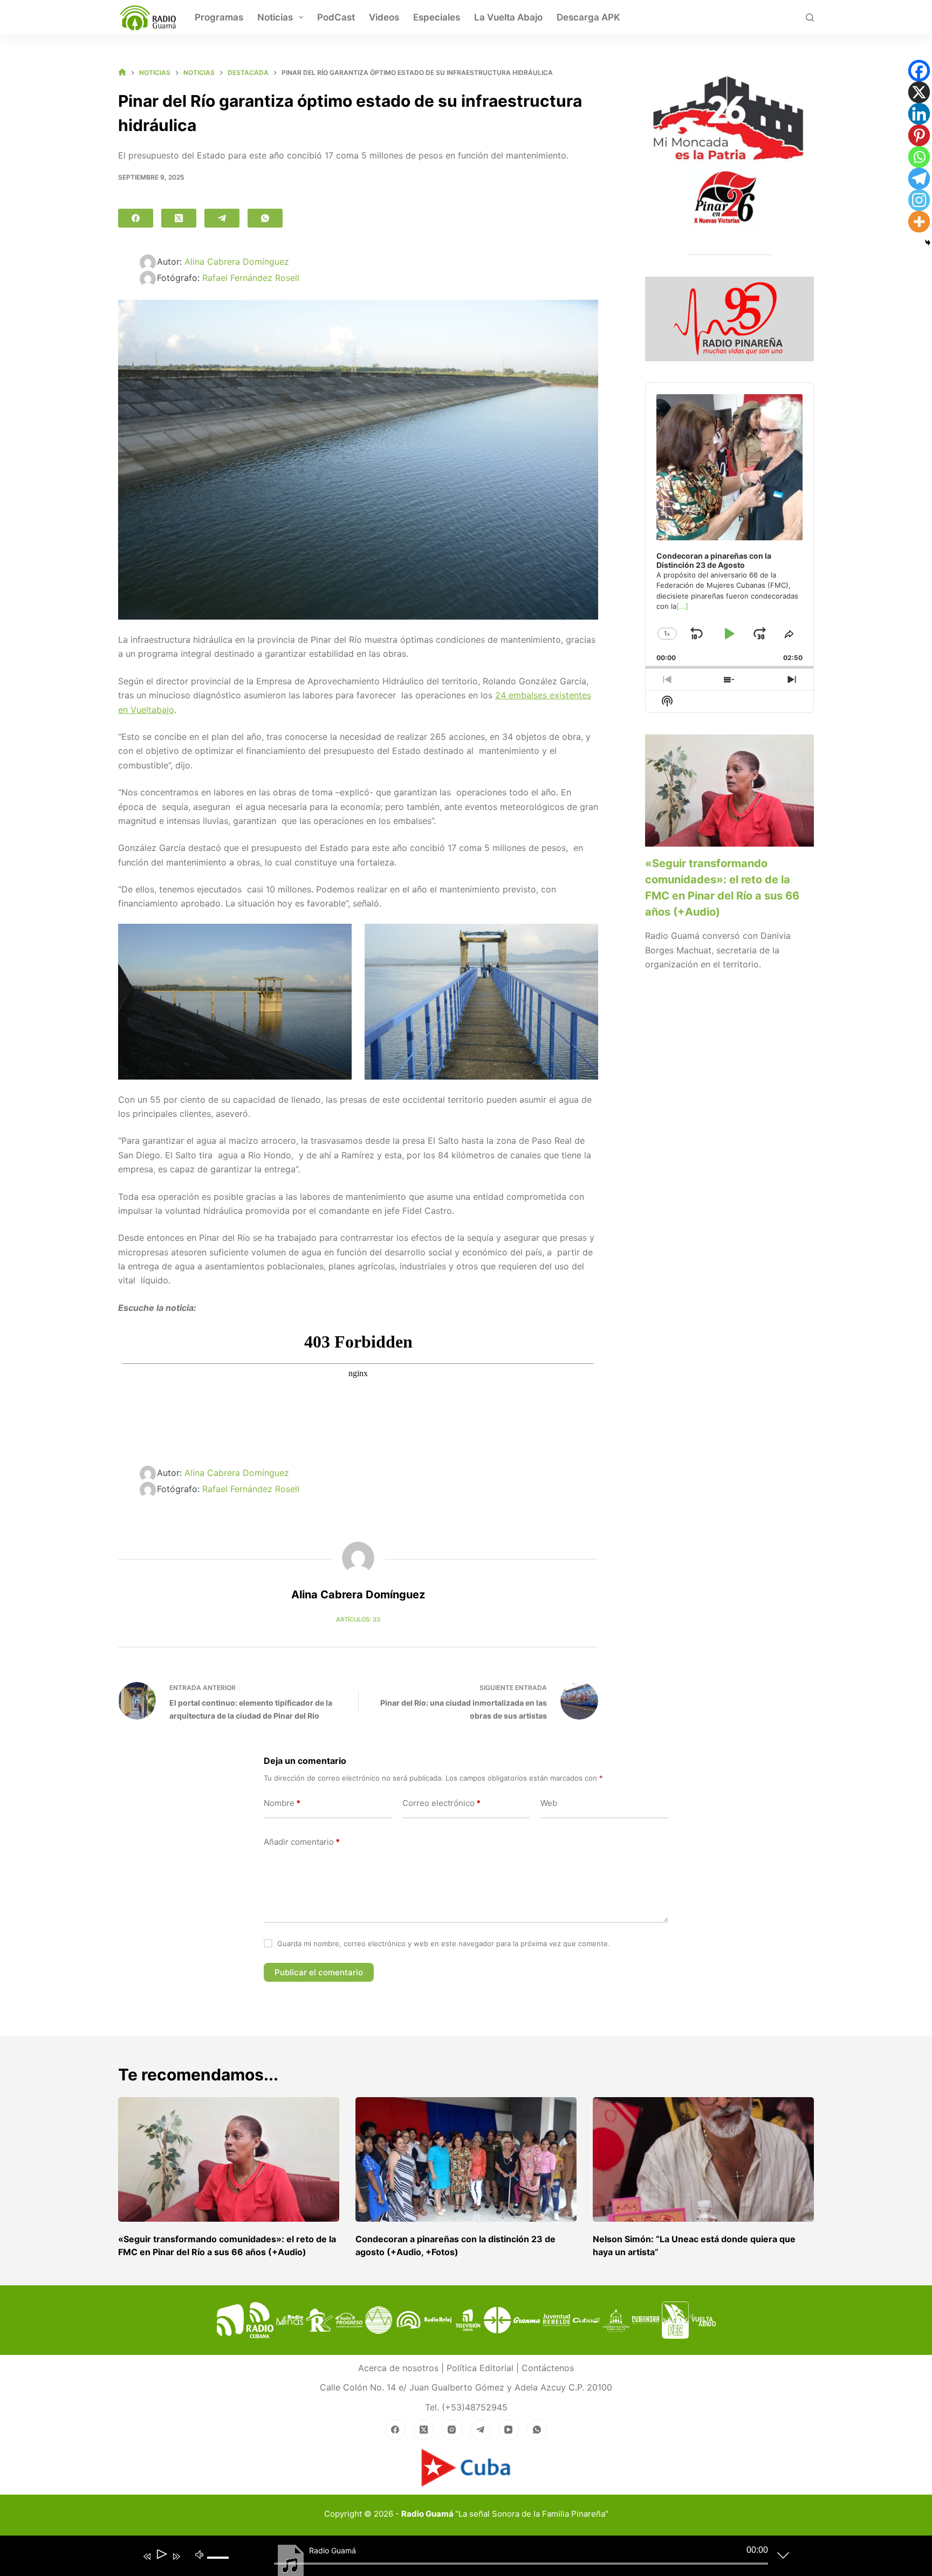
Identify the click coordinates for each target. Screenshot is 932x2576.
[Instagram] (919, 200)
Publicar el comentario (319, 1972)
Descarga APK (588, 17)
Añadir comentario (302, 1842)
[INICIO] (122, 73)
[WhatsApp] (265, 218)
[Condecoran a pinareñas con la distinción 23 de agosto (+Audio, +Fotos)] (466, 2159)
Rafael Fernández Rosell (251, 278)
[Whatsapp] (919, 157)
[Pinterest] (919, 135)
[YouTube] (509, 2430)
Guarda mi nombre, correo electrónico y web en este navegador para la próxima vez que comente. (444, 1943)
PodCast (336, 17)
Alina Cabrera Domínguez (237, 262)
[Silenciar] (200, 2554)
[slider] (222, 2566)
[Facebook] (136, 218)
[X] (919, 92)
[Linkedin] (919, 114)
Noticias (275, 17)
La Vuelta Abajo (508, 17)
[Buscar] (810, 18)
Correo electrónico (441, 1803)
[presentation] (729, 791)
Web (549, 1803)
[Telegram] (222, 218)
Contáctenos (548, 2368)
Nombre (282, 1803)
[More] (919, 222)
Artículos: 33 (358, 1619)
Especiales (437, 17)
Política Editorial (480, 2368)
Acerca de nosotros (398, 2368)
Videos (384, 17)
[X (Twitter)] (179, 218)
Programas (219, 17)
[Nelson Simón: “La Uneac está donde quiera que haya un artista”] (703, 2159)
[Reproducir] (161, 2556)
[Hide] (928, 243)
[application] (458, 2558)
